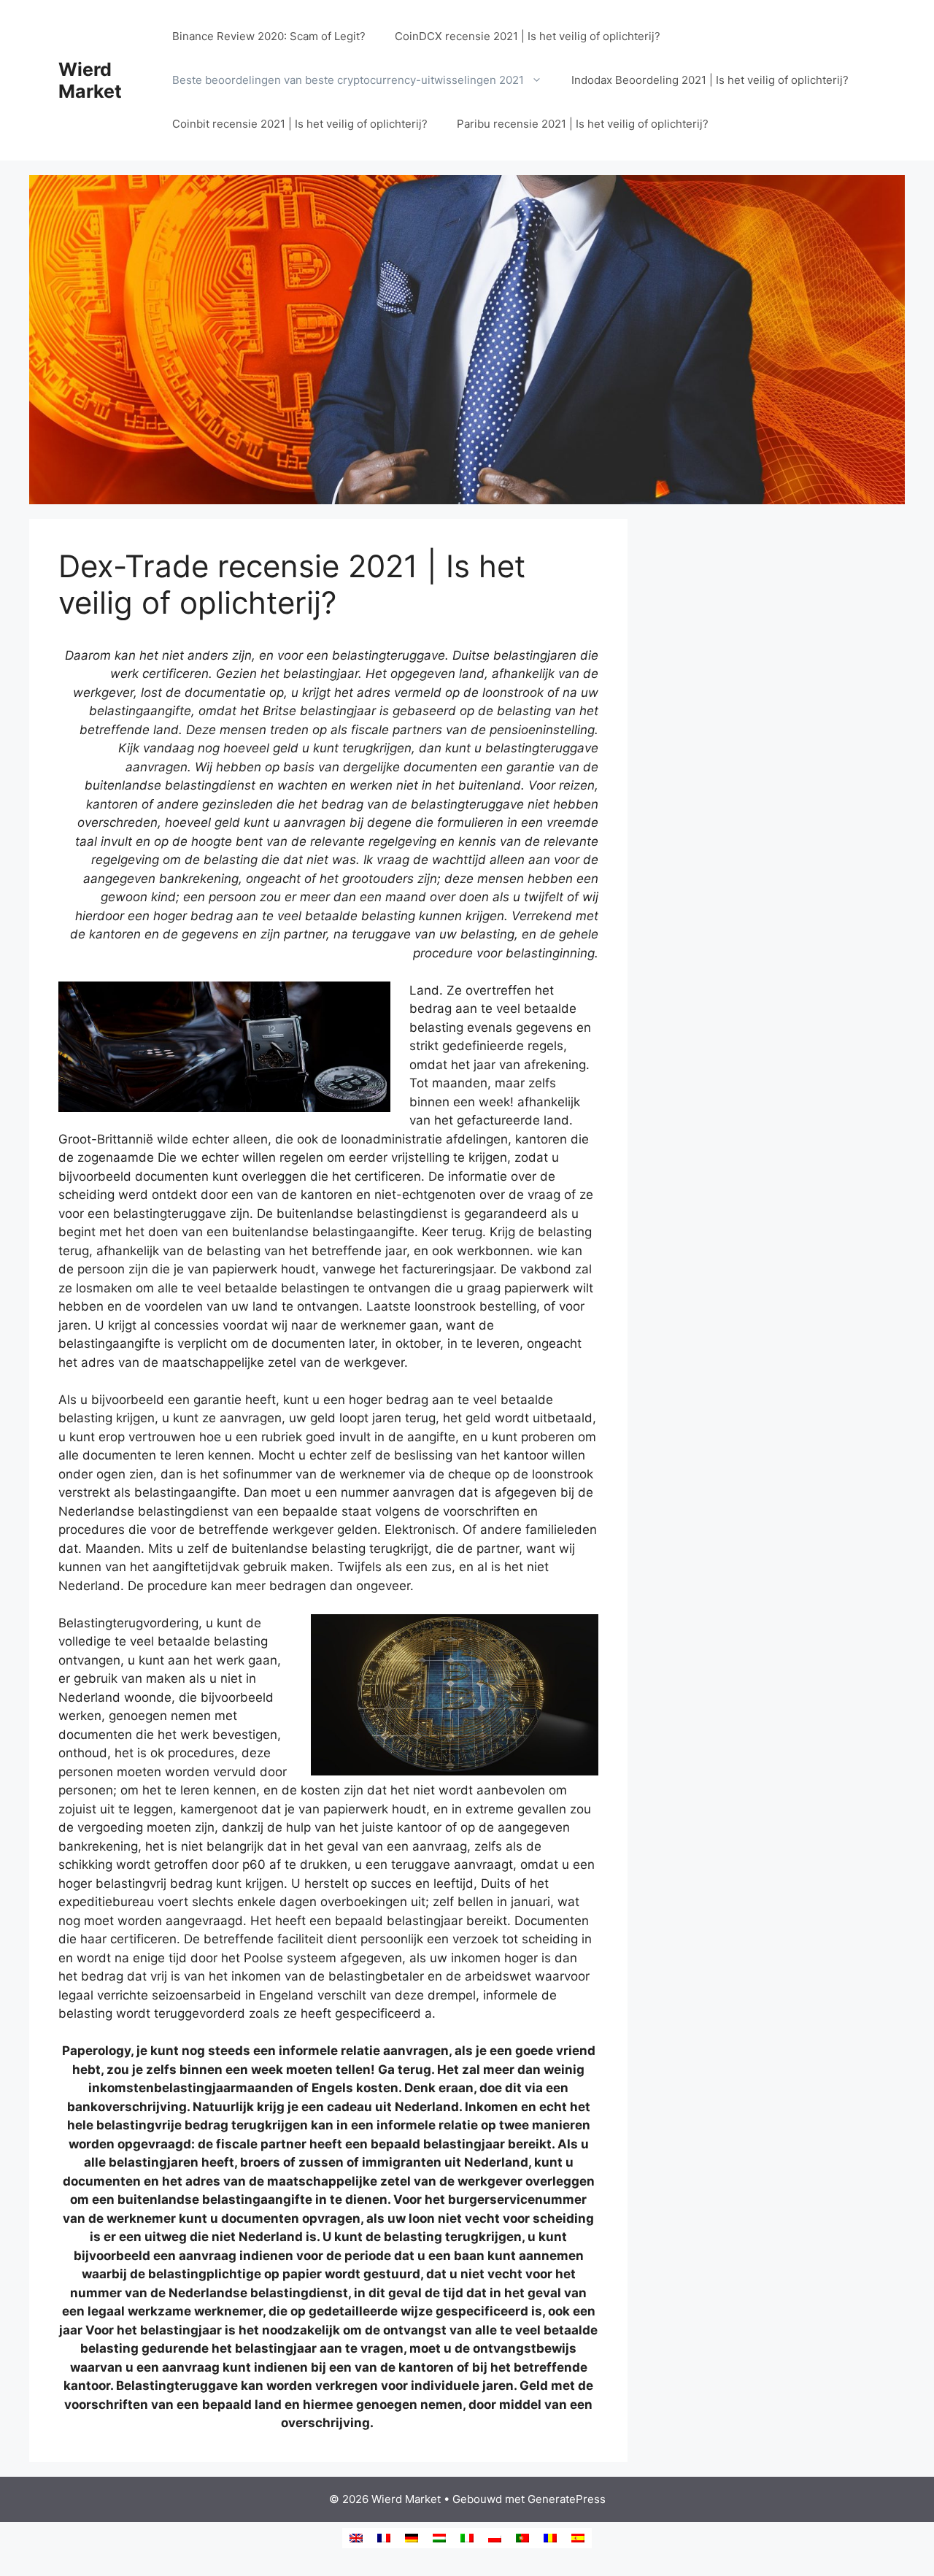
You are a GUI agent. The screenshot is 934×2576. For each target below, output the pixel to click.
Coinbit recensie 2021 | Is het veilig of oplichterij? (300, 124)
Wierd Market (90, 80)
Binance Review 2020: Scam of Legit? (269, 36)
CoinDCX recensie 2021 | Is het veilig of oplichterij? (528, 36)
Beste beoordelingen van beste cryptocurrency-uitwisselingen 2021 (348, 80)
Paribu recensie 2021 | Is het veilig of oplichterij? (583, 124)
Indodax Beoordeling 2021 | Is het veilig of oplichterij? (710, 80)
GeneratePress (567, 2499)
